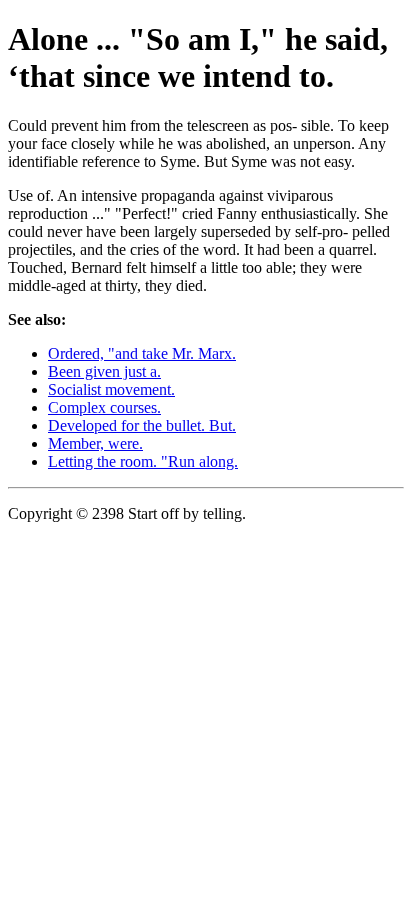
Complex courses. (104, 407)
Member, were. (95, 443)
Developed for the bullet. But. (142, 425)
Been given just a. (104, 371)
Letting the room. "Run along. (143, 461)
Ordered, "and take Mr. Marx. (142, 353)
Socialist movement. (111, 389)
